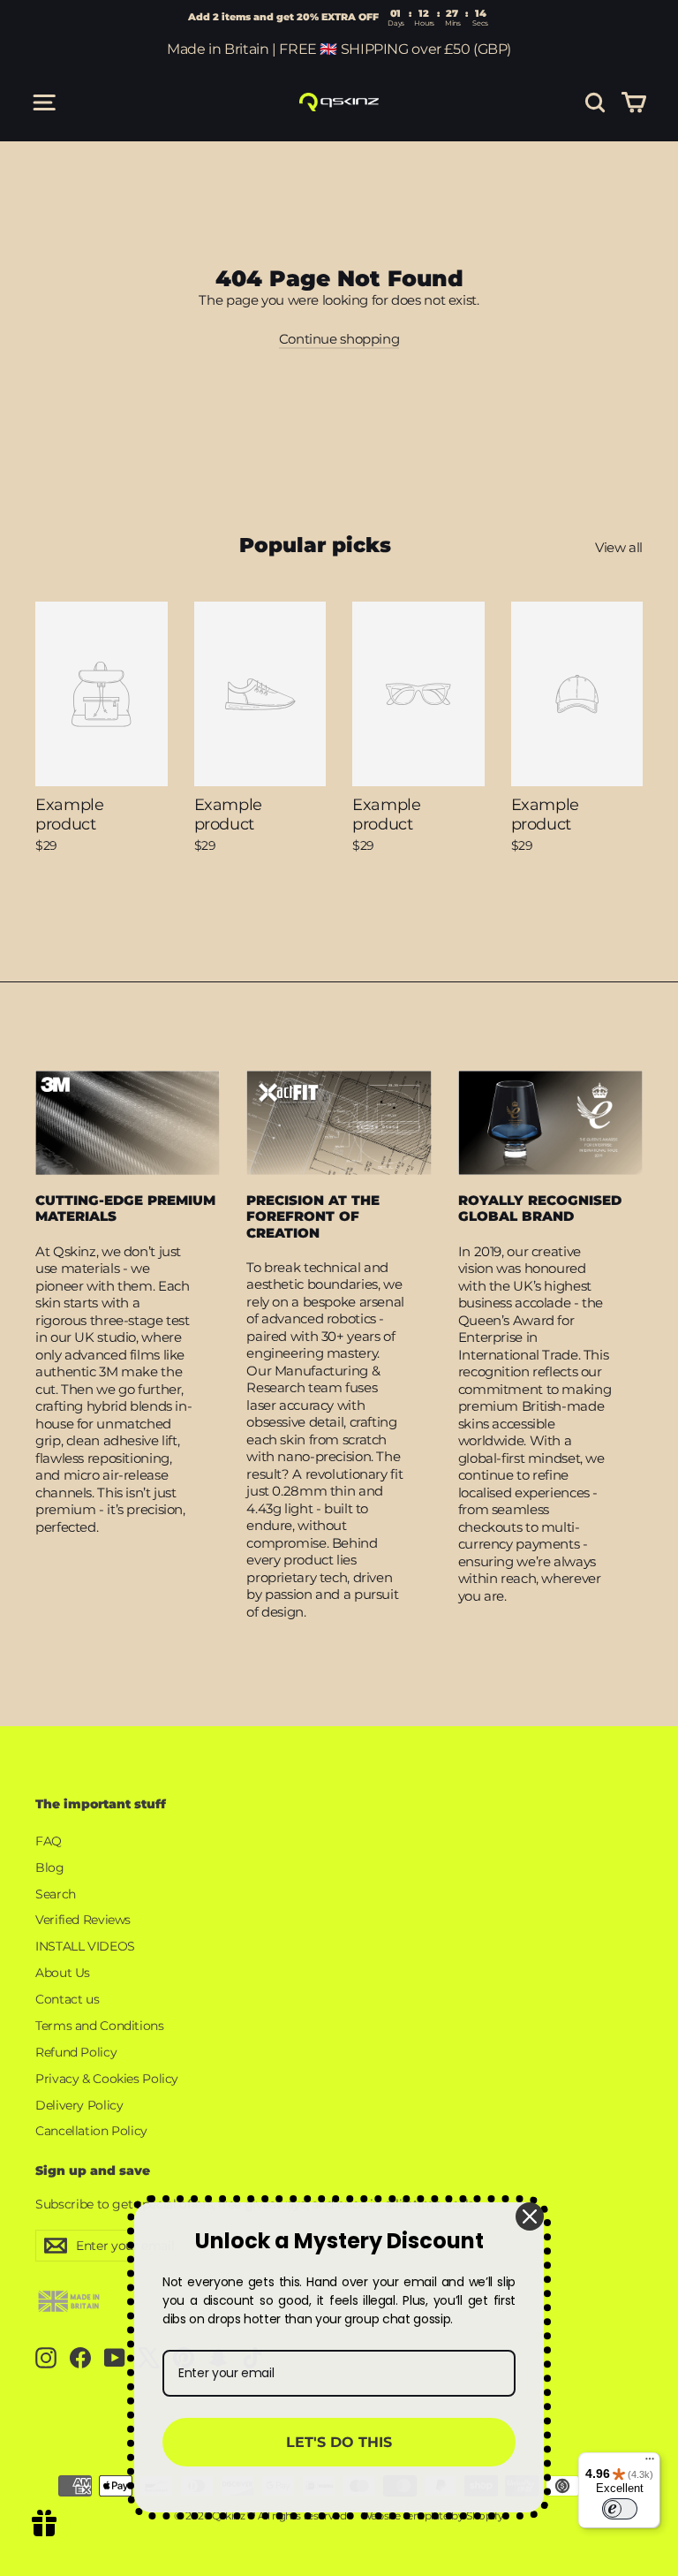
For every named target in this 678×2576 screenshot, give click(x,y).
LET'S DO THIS (339, 2442)
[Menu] (650, 2463)
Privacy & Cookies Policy (107, 2079)
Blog (50, 1868)
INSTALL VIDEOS (85, 1946)
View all (619, 547)
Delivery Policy (79, 2105)
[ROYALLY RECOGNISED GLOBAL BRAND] (550, 1123)
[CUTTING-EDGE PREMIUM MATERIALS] (128, 1123)
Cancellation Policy (91, 2131)
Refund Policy (76, 2052)
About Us (63, 1973)
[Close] (530, 2216)
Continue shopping (339, 339)
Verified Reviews (83, 1920)
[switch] (620, 2509)
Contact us (67, 1999)
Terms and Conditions (100, 2026)
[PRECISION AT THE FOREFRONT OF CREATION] (339, 1123)
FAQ (49, 1841)
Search (56, 1894)
